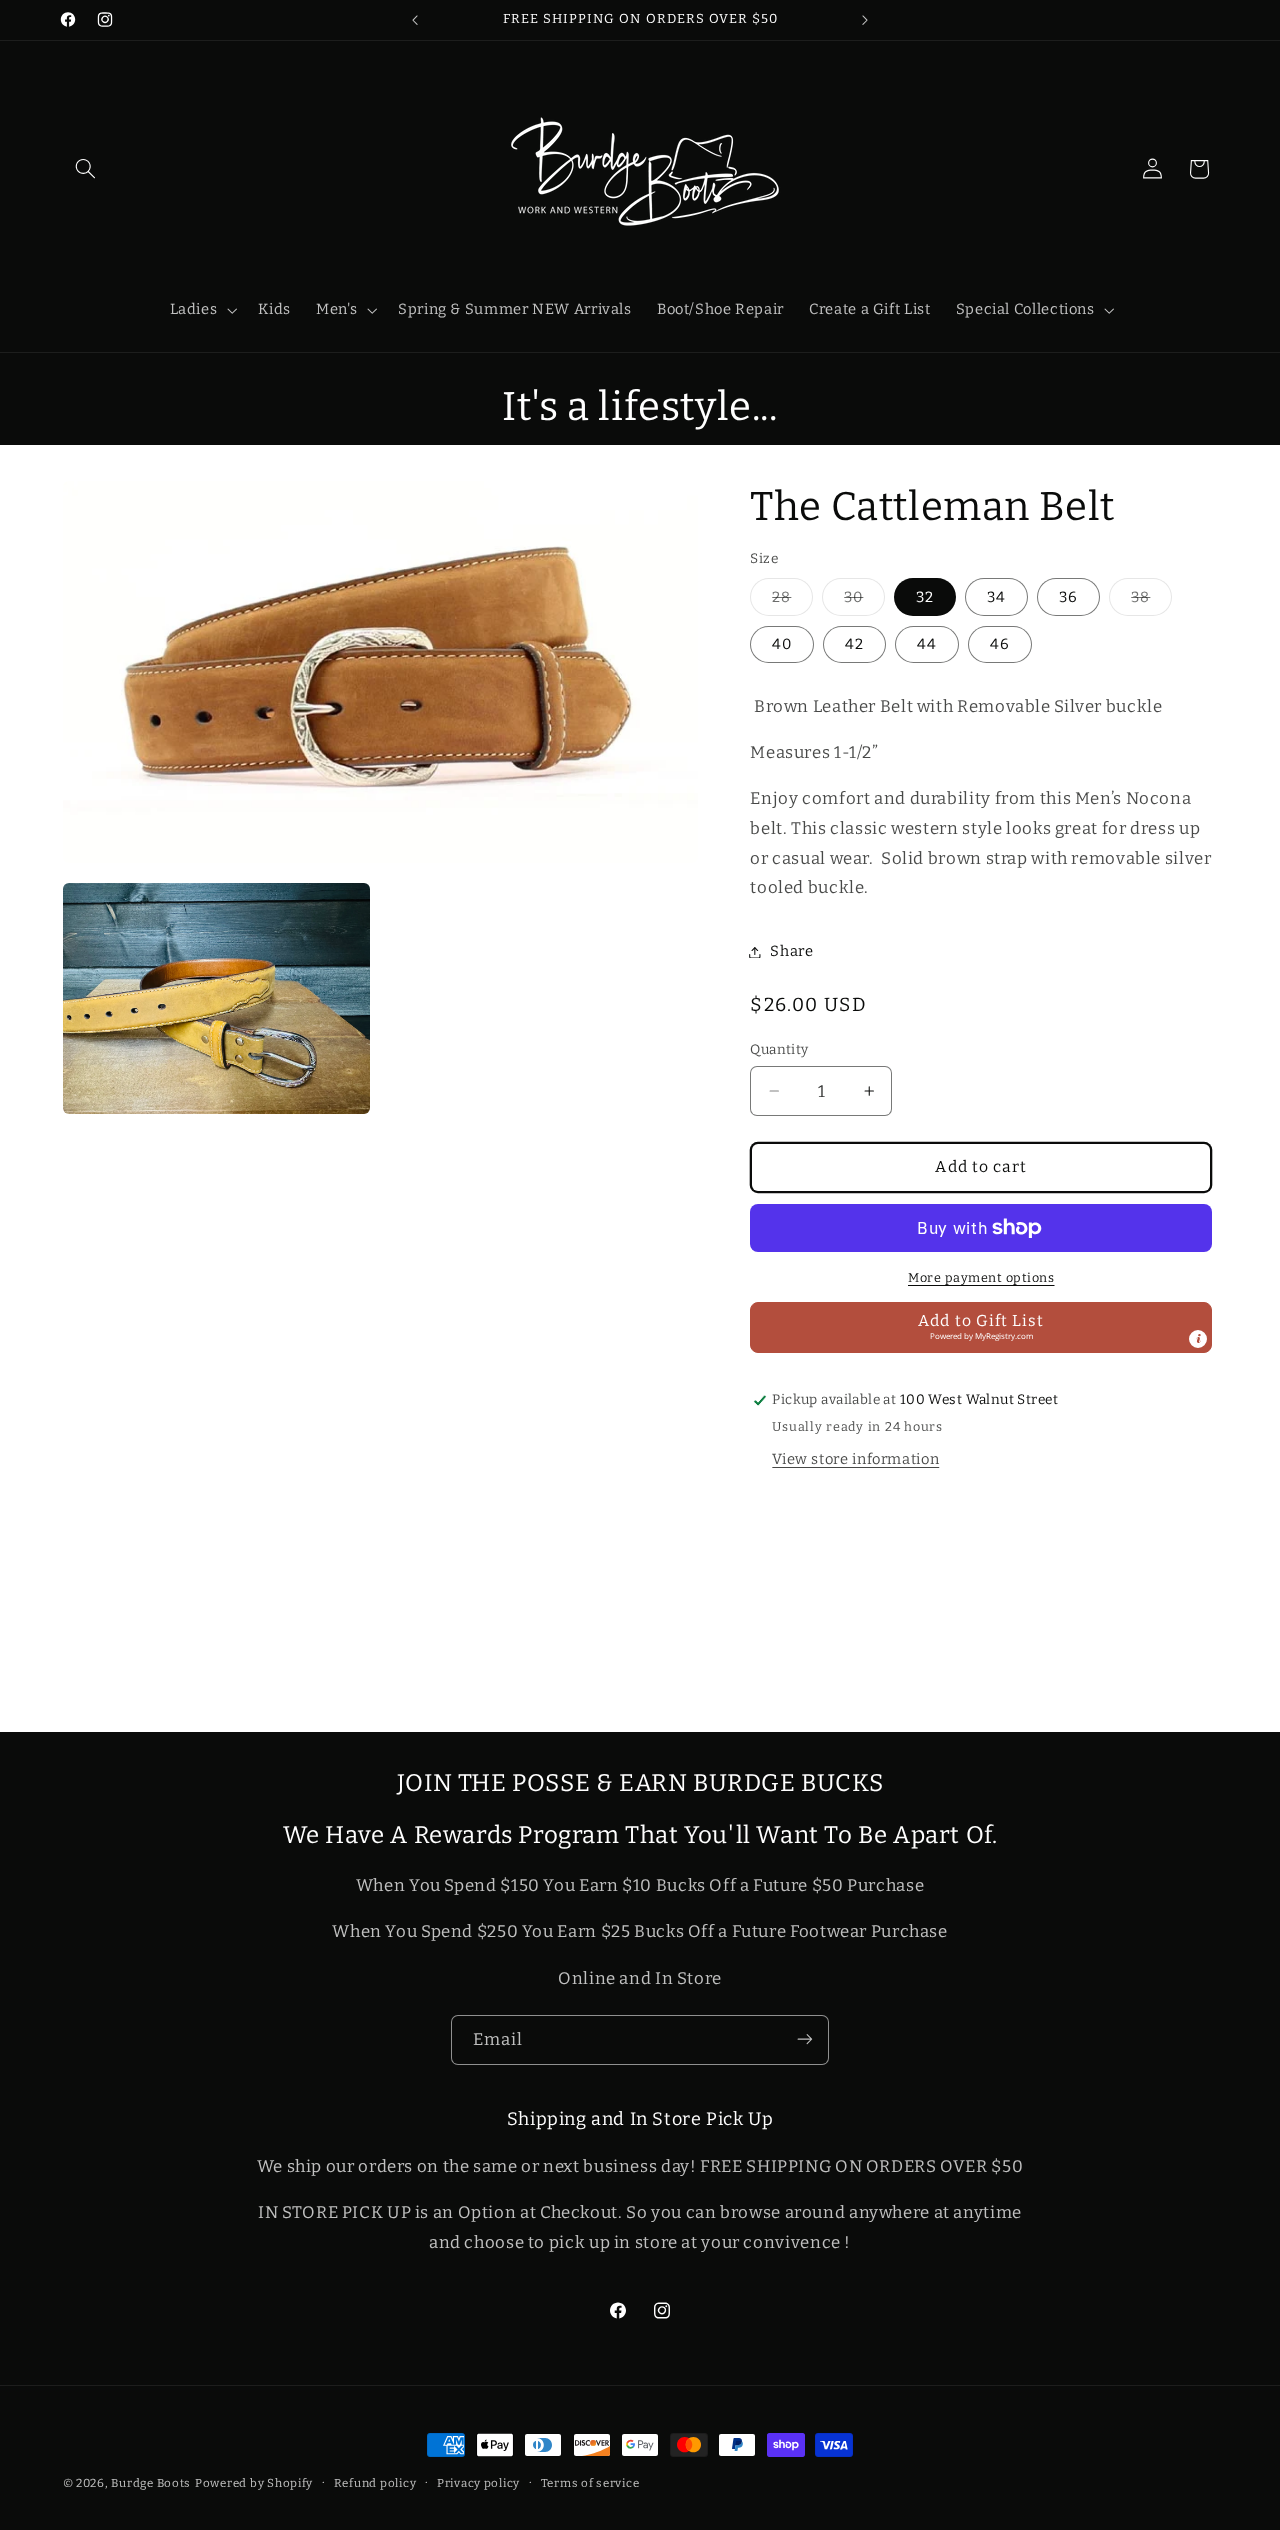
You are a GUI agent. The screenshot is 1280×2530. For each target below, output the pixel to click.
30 (864, 601)
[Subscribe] (805, 2039)
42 (854, 644)
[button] (86, 169)
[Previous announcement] (415, 20)
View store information (855, 1459)
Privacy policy (478, 2483)
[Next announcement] (865, 20)
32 (925, 597)
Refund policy (375, 2483)
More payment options (981, 1277)
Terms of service (590, 2483)
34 (996, 597)
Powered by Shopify (254, 2483)
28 (792, 601)
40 (782, 644)
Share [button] (791, 951)
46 (1000, 644)
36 (1068, 597)
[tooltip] (1198, 1339)
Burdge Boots (151, 2483)
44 (927, 644)
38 (1151, 601)
